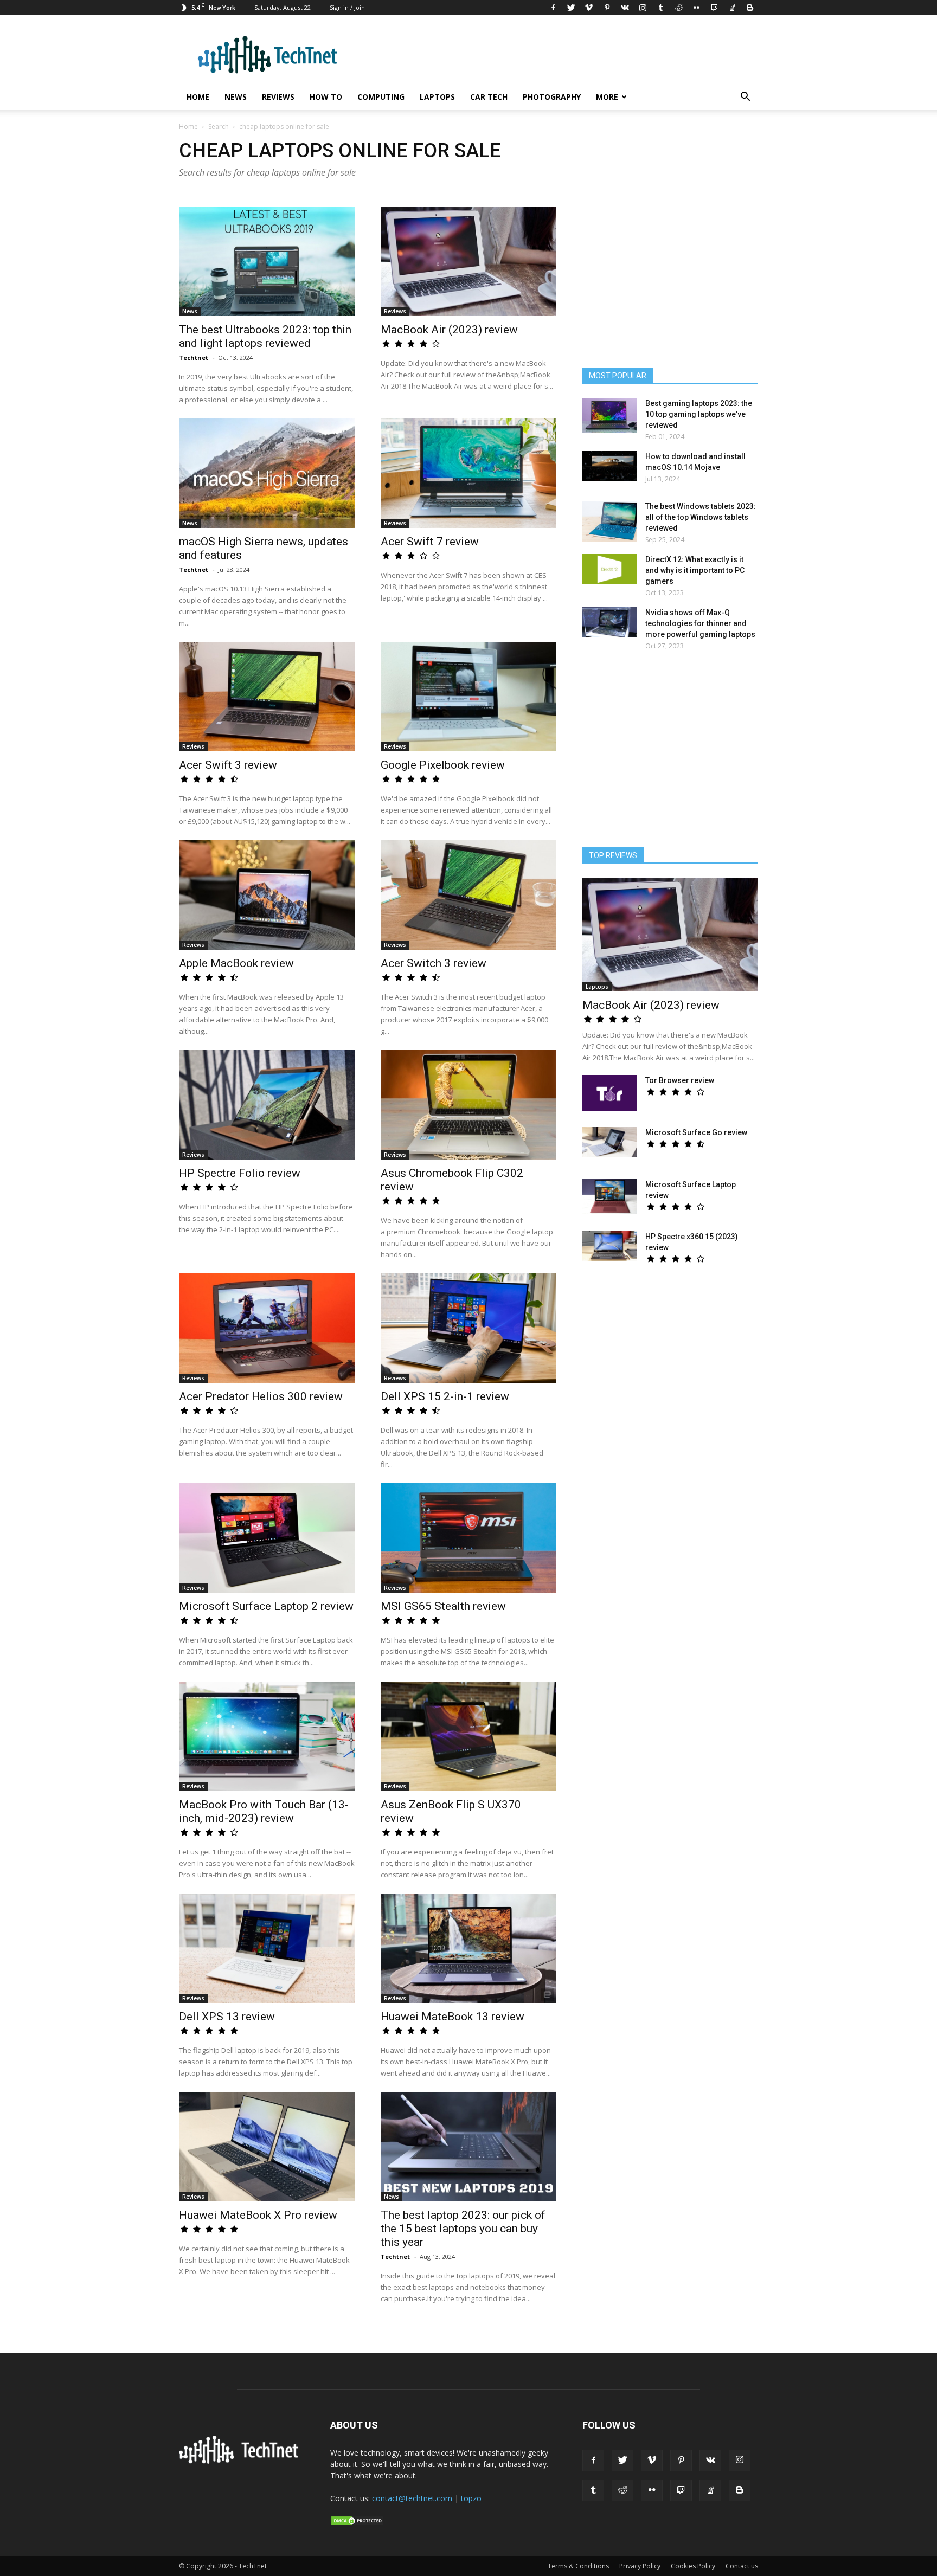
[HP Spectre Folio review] (267, 1105)
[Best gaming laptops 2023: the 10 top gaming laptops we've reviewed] (609, 416)
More (607, 97)
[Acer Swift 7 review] (468, 473)
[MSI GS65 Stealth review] (468, 1538)
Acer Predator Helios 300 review (261, 1396)
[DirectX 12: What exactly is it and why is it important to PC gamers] (609, 569)
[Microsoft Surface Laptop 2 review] (267, 1538)
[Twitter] (571, 8)
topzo (471, 2498)
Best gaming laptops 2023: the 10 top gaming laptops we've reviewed (699, 414)
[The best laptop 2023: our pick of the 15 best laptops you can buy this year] (468, 2147)
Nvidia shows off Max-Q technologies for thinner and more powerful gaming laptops (700, 623)
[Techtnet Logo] (242, 2462)
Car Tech (489, 97)
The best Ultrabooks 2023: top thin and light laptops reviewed (265, 336)
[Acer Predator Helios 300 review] (267, 1328)
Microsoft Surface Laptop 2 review (266, 1606)
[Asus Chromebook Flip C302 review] (468, 1105)
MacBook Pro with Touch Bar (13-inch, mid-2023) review (264, 1811)
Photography (552, 97)
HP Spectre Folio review (240, 1173)
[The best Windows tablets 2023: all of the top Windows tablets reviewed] (609, 521)
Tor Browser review (680, 1080)
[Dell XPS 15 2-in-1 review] (468, 1328)
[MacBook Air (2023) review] (468, 261)
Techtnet (194, 358)
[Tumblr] (660, 8)
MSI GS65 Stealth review (443, 1606)
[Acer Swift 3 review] (267, 697)
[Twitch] (714, 8)
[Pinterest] (607, 8)
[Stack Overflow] (732, 8)
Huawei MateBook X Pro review (258, 2215)
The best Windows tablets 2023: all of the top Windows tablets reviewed (701, 517)
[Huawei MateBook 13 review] (468, 1948)
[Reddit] (678, 8)
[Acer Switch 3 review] (468, 895)
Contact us (742, 2566)
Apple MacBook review (236, 963)
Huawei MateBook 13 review (453, 2017)
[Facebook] (553, 8)
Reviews (278, 97)
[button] (745, 98)
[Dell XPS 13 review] (267, 1948)
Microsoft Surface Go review (696, 1132)
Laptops (437, 97)
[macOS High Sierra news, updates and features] (267, 473)
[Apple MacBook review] (267, 895)
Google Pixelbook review (443, 765)
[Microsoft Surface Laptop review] (609, 1196)
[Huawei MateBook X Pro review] (267, 2147)
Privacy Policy (640, 2566)
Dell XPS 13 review (227, 2017)
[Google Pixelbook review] (468, 697)
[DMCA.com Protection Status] (357, 2523)
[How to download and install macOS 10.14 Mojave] (609, 466)
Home (198, 97)
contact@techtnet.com (412, 2498)
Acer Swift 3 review (228, 765)
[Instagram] (643, 8)
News (236, 97)
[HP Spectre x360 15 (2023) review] (609, 1246)
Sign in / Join (347, 7)
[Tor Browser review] (609, 1093)
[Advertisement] (670, 754)
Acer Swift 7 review (430, 542)
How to (326, 97)
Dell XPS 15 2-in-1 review (445, 1396)
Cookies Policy (693, 2566)
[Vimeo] (589, 8)
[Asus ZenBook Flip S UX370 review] (468, 1736)
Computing (381, 97)
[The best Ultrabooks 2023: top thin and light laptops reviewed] (267, 261)
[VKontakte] (625, 8)
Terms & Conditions (578, 2566)
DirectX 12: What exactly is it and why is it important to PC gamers (695, 570)
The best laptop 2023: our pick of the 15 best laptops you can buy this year (463, 2229)
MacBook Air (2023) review (449, 330)
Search (219, 127)
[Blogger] (750, 8)
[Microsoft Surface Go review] (609, 1142)
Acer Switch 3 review (434, 963)
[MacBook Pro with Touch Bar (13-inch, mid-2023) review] (267, 1736)
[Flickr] (696, 8)
